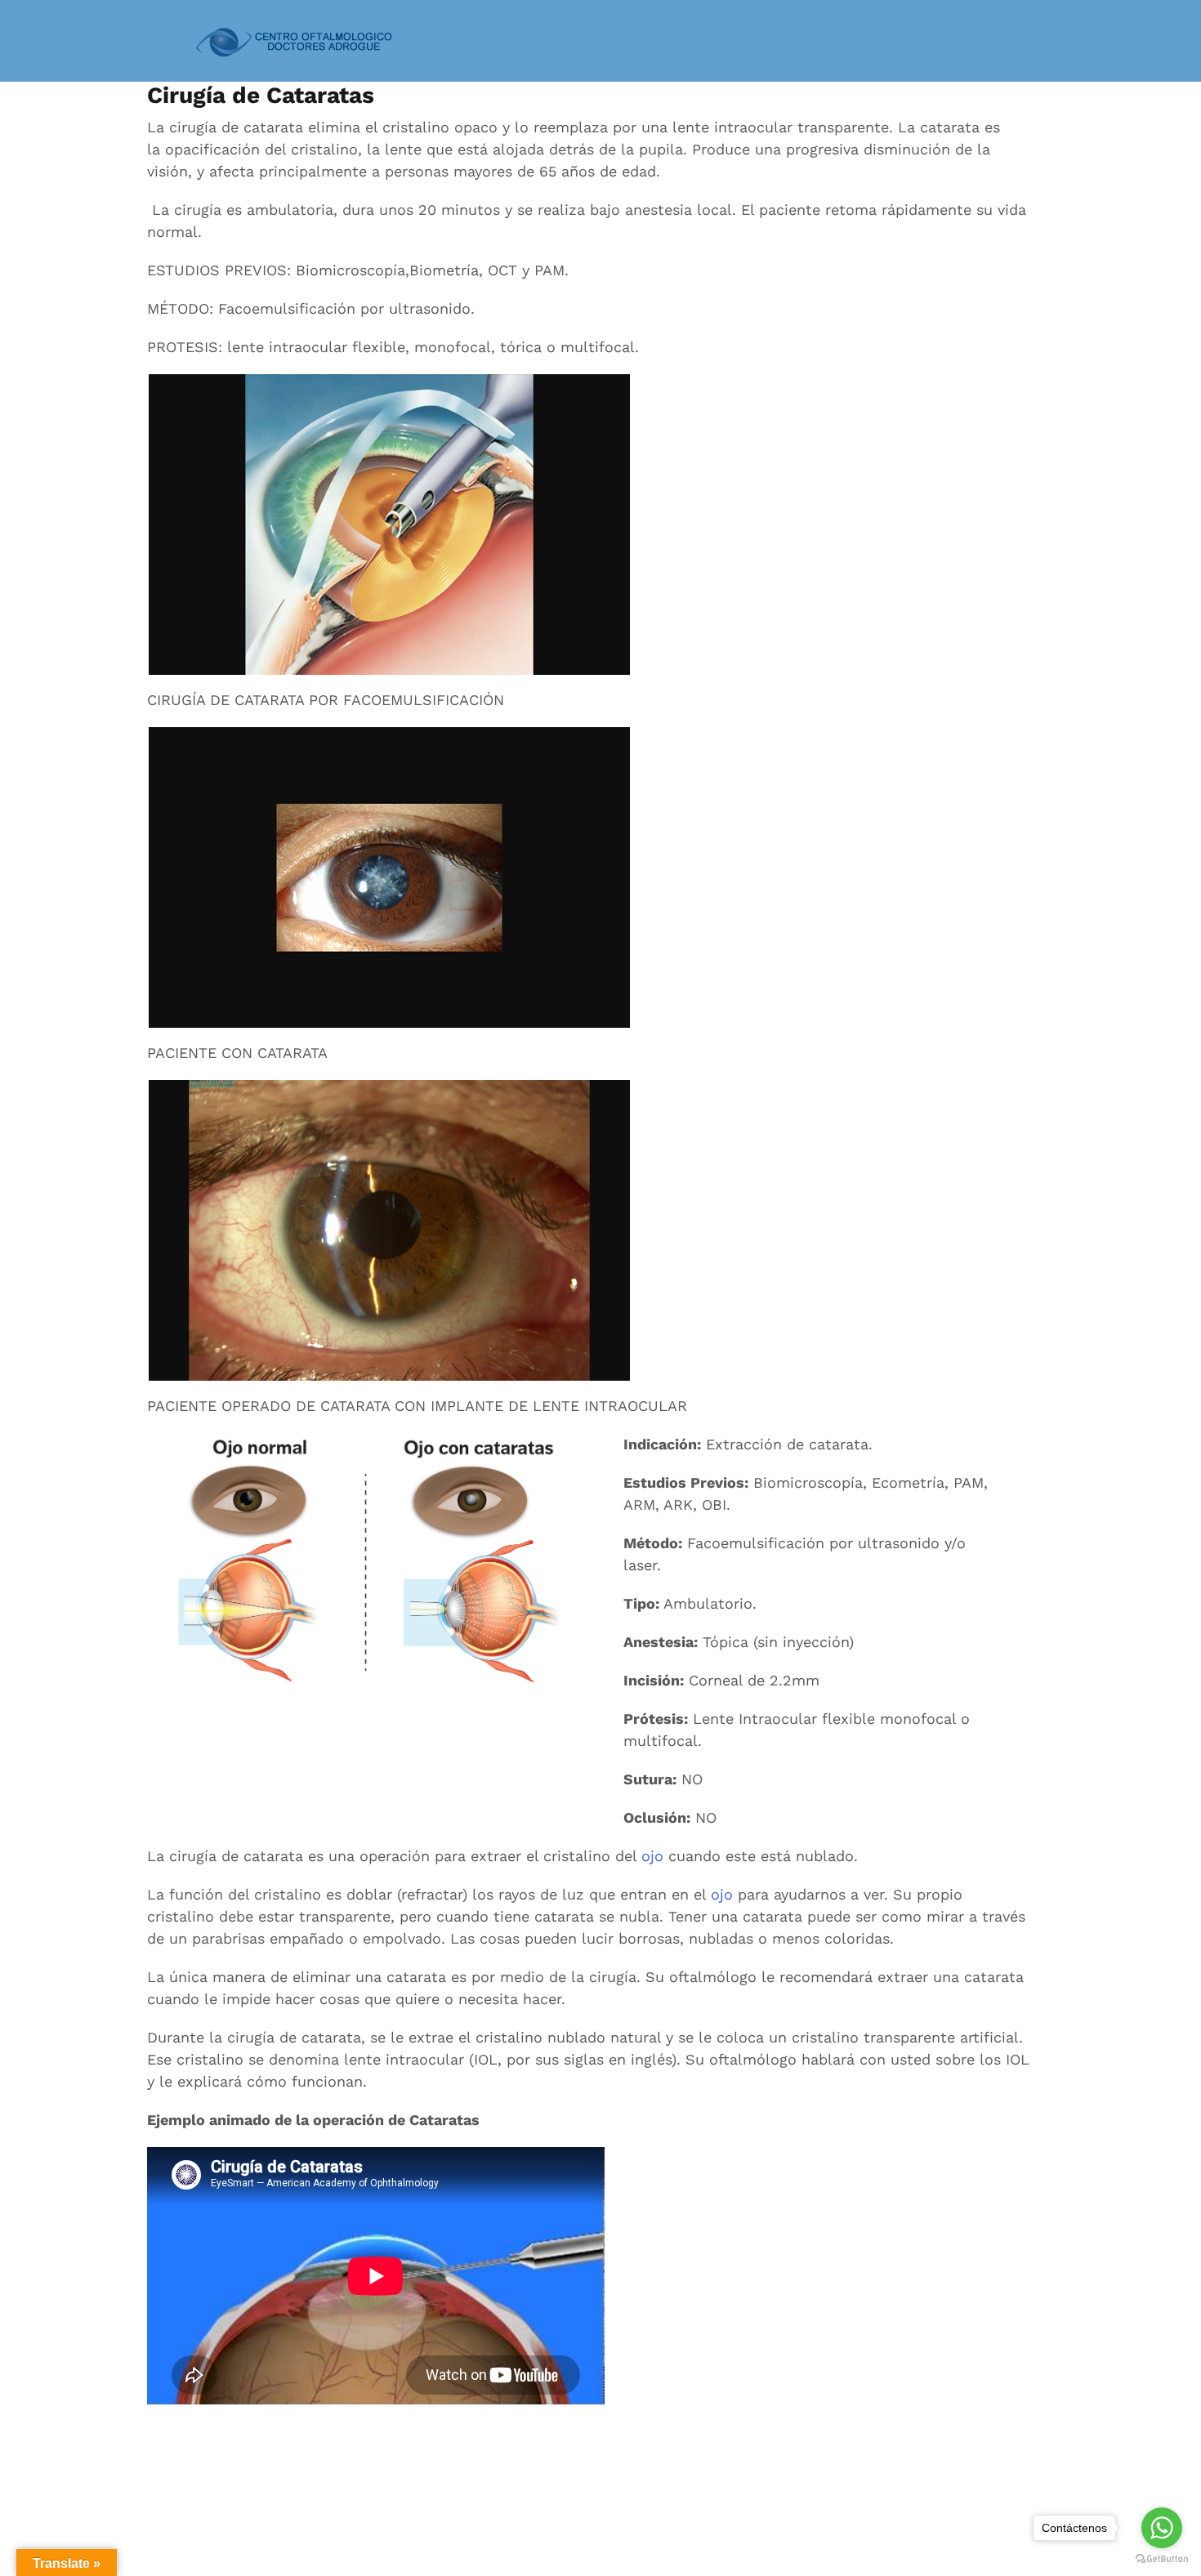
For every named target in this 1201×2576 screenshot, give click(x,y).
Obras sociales (861, 41)
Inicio (458, 41)
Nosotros (517, 41)
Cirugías (651, 41)
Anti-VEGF (769, 41)
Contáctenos (960, 41)
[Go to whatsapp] (1162, 2528)
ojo (652, 1856)
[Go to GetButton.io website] (1162, 2559)
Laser (706, 41)
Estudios (586, 41)
